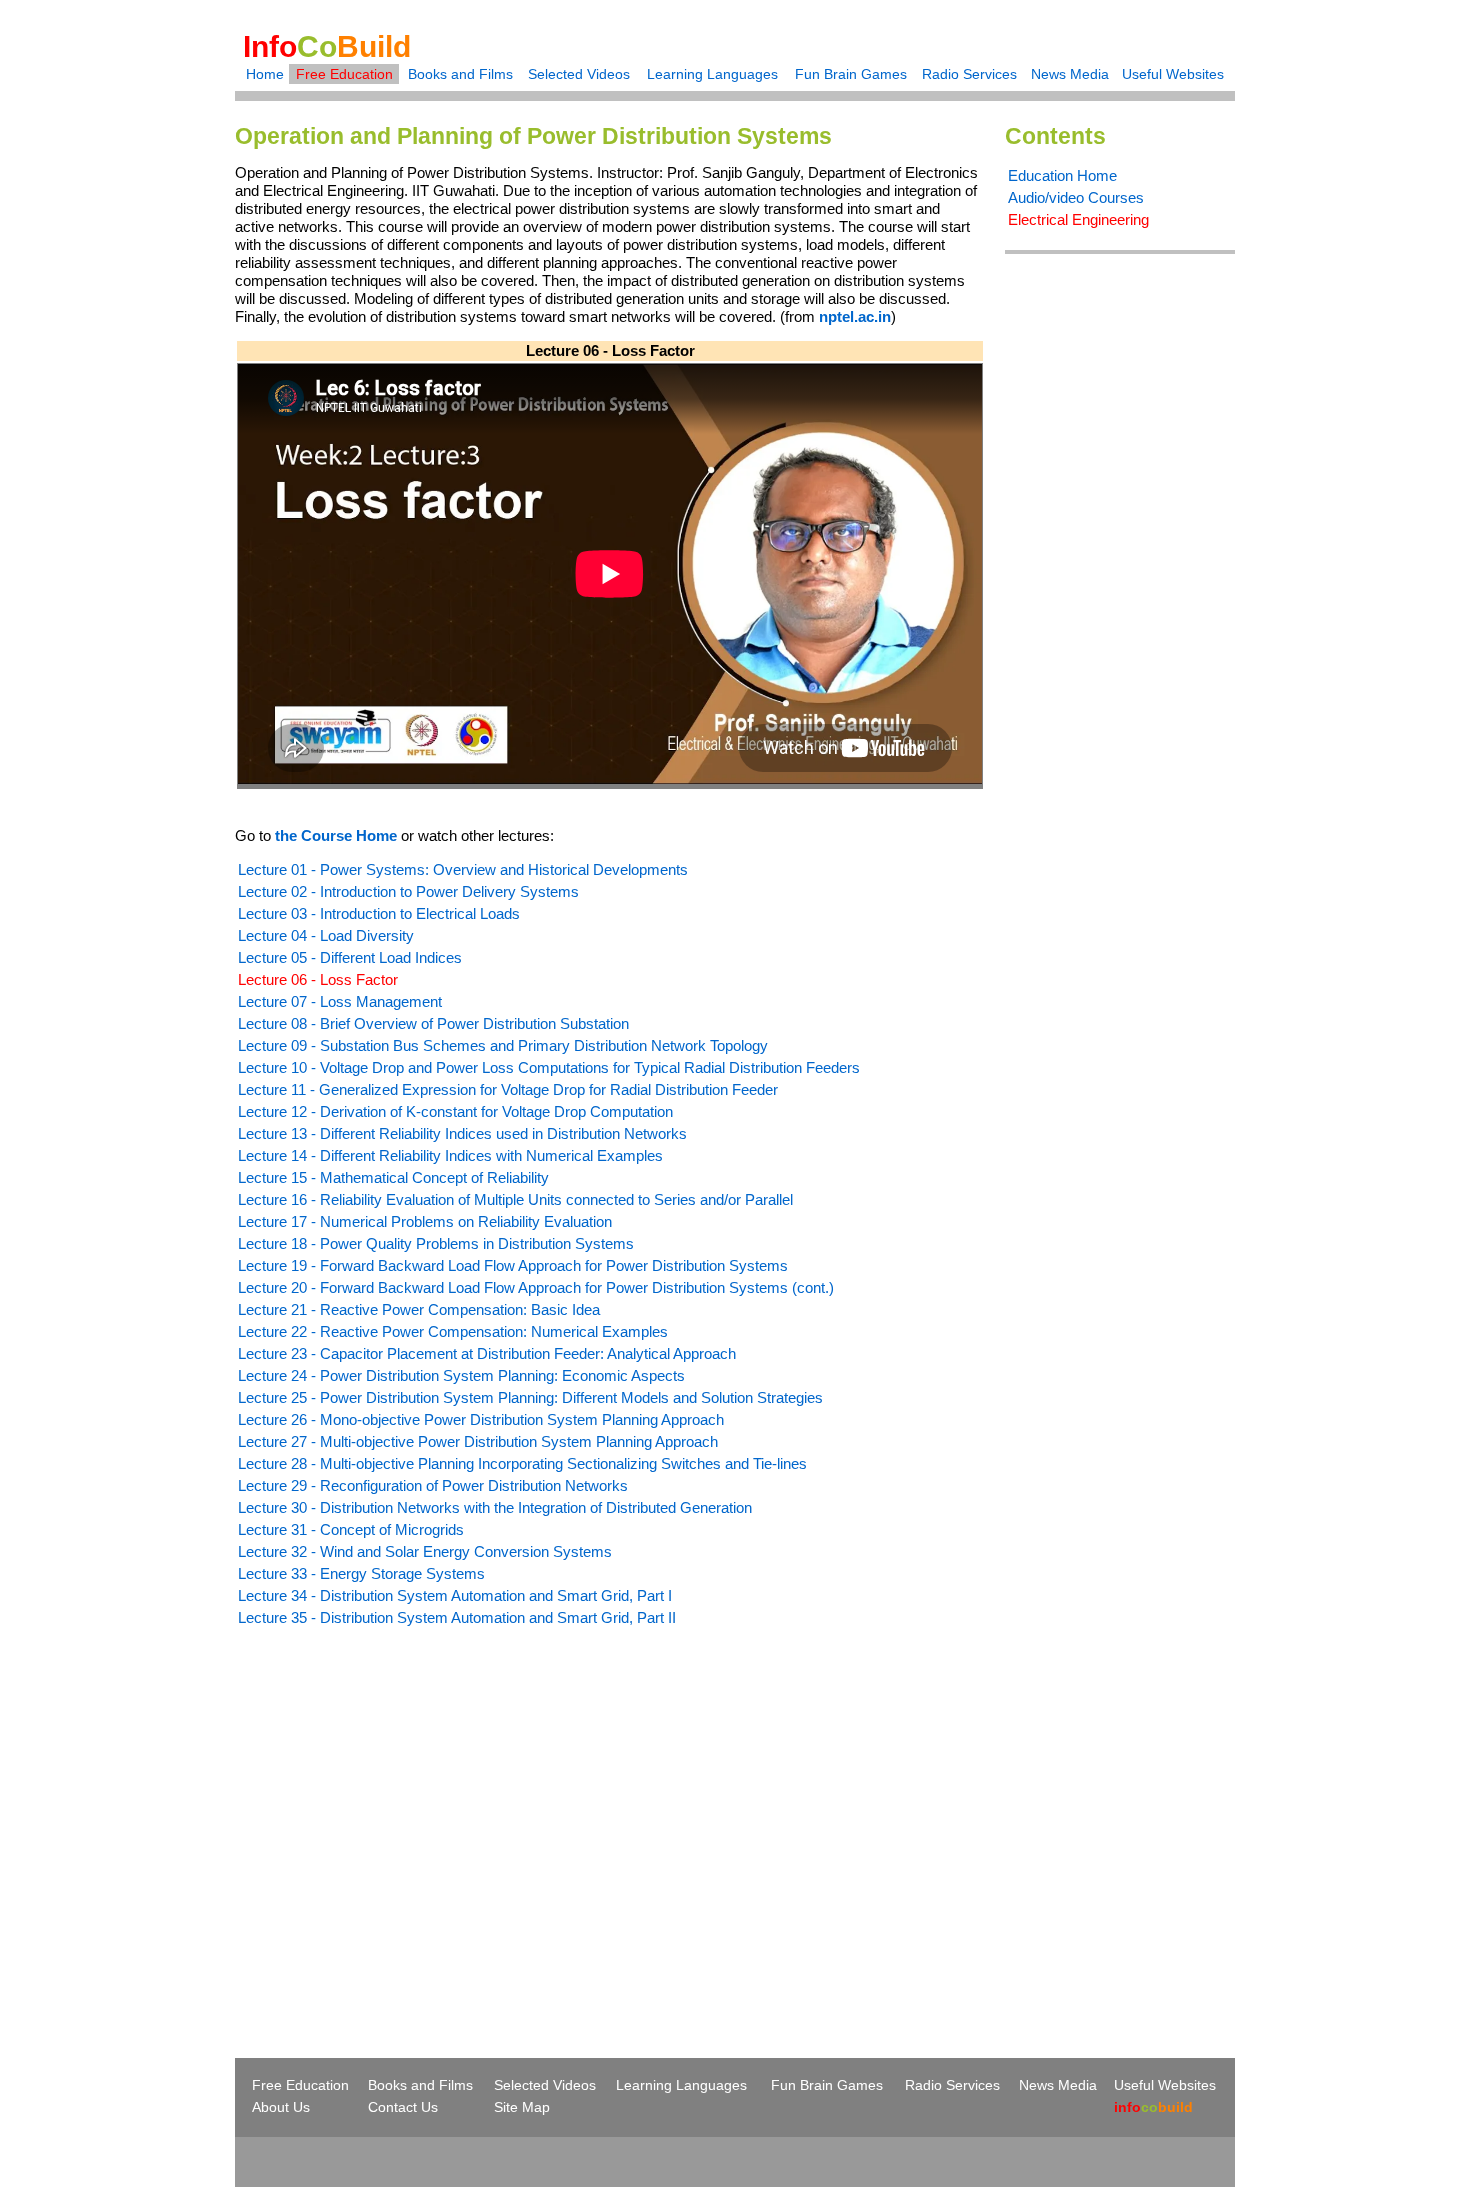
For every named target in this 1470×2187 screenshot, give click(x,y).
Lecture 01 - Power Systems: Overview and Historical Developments (463, 869)
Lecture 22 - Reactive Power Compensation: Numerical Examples (453, 1331)
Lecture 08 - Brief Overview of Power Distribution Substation (433, 1023)
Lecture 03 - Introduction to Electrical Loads (379, 913)
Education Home (1062, 175)
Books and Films (460, 74)
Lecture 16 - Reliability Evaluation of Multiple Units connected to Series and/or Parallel (515, 1199)
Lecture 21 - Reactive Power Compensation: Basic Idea (419, 1309)
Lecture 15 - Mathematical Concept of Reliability (393, 1177)
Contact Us (403, 2107)
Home (265, 74)
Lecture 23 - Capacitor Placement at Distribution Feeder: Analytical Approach (487, 1353)
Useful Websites (1173, 74)
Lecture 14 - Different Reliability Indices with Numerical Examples (450, 1155)
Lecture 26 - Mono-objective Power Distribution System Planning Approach (481, 1419)
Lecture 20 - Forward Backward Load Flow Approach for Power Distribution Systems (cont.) (536, 1287)
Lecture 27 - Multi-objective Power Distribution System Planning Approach (478, 1441)
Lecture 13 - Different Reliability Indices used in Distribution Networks (462, 1133)
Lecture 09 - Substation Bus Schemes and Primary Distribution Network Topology (503, 1045)
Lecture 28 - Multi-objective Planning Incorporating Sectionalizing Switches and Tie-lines (522, 1463)
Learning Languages (712, 74)
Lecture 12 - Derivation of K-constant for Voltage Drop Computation (455, 1111)
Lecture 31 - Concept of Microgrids (351, 1529)
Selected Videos (579, 74)
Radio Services (969, 74)
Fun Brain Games (851, 74)
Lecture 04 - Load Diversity (326, 935)
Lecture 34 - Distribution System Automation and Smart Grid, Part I (455, 1595)
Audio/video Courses (1076, 197)
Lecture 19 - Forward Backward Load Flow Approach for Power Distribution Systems (513, 1265)
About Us (281, 2107)
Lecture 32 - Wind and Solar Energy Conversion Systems (425, 1551)
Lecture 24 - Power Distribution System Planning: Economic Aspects (461, 1375)
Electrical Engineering (1078, 219)
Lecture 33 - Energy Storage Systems (361, 1573)
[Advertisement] (403, 1806)
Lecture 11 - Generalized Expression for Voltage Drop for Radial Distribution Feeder (508, 1089)
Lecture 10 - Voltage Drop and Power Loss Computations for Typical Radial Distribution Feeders (549, 1067)
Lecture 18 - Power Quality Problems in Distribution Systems (436, 1243)
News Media (1070, 74)
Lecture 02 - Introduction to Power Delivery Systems (408, 891)
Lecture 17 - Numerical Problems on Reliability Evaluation (425, 1221)
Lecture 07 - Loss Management (340, 1001)
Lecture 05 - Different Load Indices (350, 957)
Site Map (522, 2107)
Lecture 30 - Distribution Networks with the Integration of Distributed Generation (495, 1507)
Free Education (344, 74)
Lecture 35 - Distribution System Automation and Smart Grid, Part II (457, 1617)
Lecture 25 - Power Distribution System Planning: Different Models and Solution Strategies (530, 1397)
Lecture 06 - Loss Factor (318, 979)
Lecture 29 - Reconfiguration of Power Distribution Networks (433, 1485)
